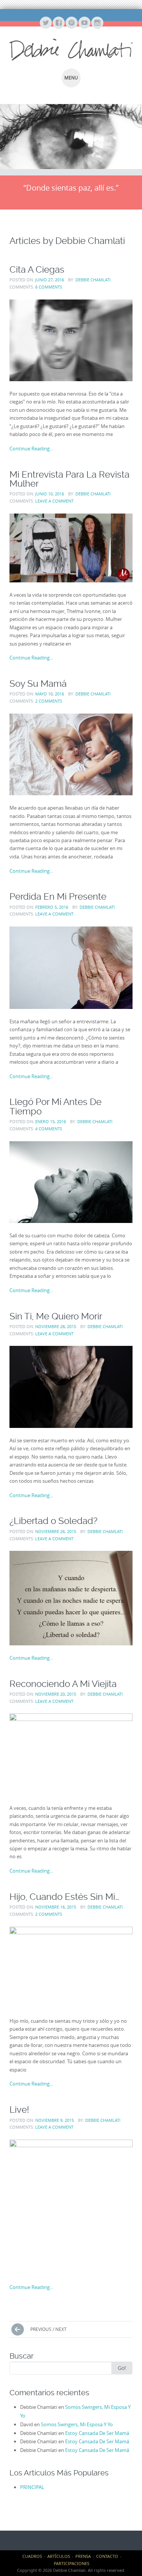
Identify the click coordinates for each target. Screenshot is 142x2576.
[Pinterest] (71, 23)
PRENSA (83, 2556)
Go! (122, 2368)
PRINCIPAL (32, 2487)
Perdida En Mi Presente (58, 896)
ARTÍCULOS (59, 2556)
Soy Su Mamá (38, 684)
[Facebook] (58, 23)
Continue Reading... (31, 448)
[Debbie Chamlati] (71, 50)
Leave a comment (54, 501)
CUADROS (32, 2556)
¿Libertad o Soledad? (53, 1521)
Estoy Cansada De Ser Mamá (97, 2433)
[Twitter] (45, 23)
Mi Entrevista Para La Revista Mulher (69, 479)
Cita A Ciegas (37, 269)
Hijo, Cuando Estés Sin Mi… (64, 1897)
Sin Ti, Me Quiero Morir (56, 1316)
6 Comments (49, 287)
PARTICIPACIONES (72, 2563)
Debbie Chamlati (93, 280)
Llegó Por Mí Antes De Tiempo (55, 1106)
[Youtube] (84, 23)
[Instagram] (97, 23)
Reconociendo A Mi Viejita (63, 1684)
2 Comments (49, 701)
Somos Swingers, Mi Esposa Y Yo (77, 2424)
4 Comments (49, 1129)
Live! (19, 2110)
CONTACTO (107, 2556)
